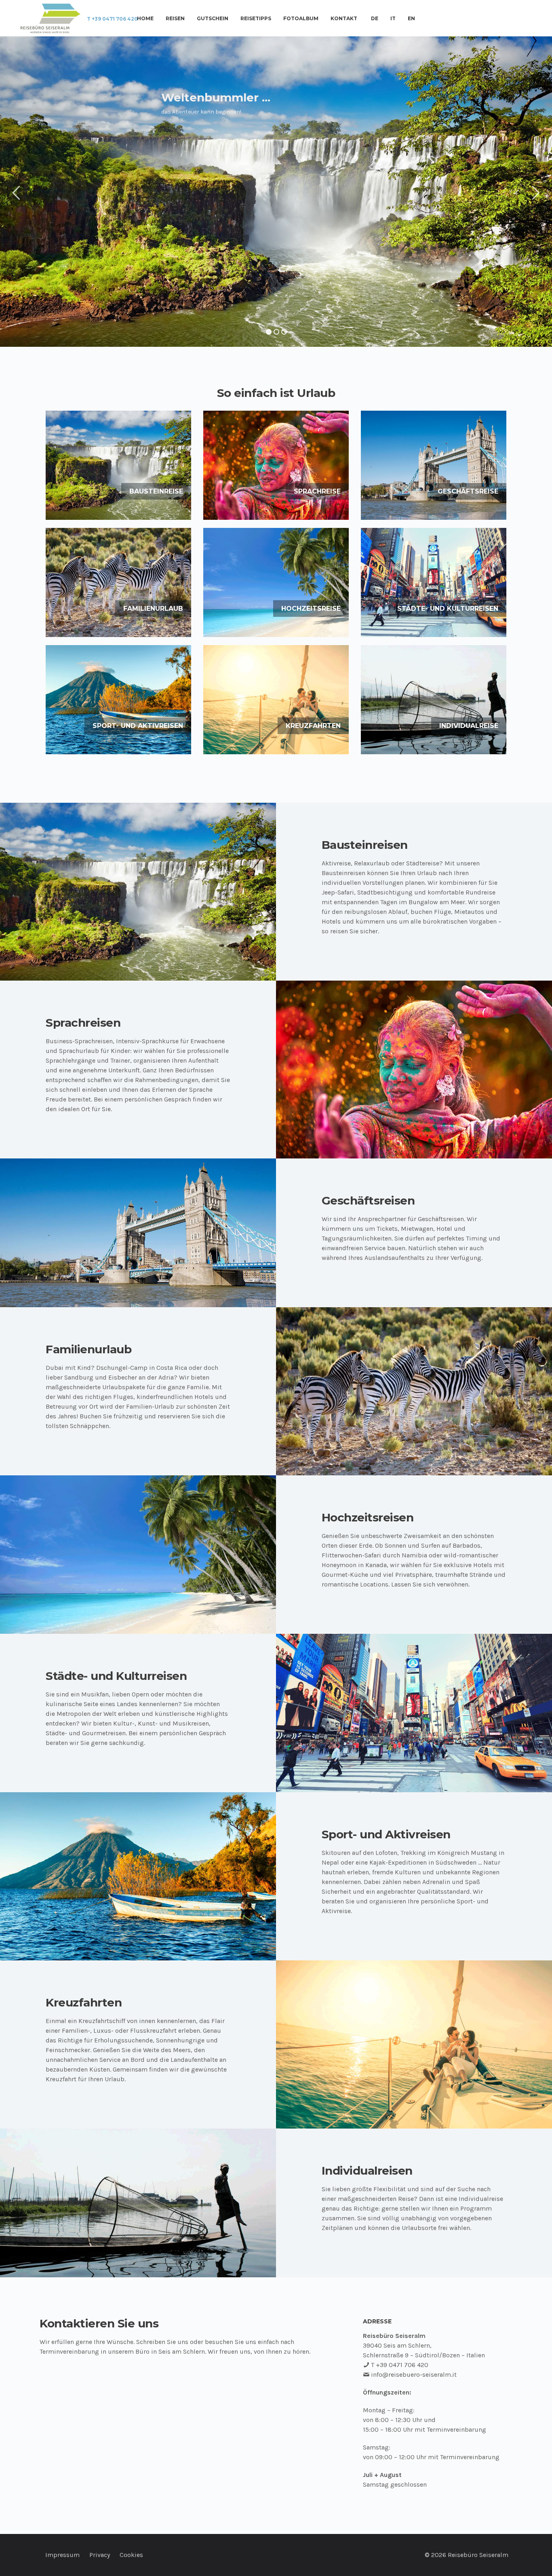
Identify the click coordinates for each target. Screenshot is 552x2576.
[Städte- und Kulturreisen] (434, 582)
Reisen (175, 19)
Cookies (131, 2555)
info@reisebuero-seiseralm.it (414, 2375)
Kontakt (344, 19)
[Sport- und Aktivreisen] (118, 700)
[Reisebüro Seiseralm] (51, 18)
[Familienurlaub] (118, 582)
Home (145, 19)
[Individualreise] (434, 700)
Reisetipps (256, 19)
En (411, 19)
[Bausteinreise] (118, 465)
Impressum (62, 2555)
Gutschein (213, 19)
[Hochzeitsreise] (276, 582)
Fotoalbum (301, 19)
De (375, 19)
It (393, 19)
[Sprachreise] (276, 465)
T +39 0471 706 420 (112, 19)
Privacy (100, 2555)
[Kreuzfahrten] (276, 700)
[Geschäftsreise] (434, 465)
